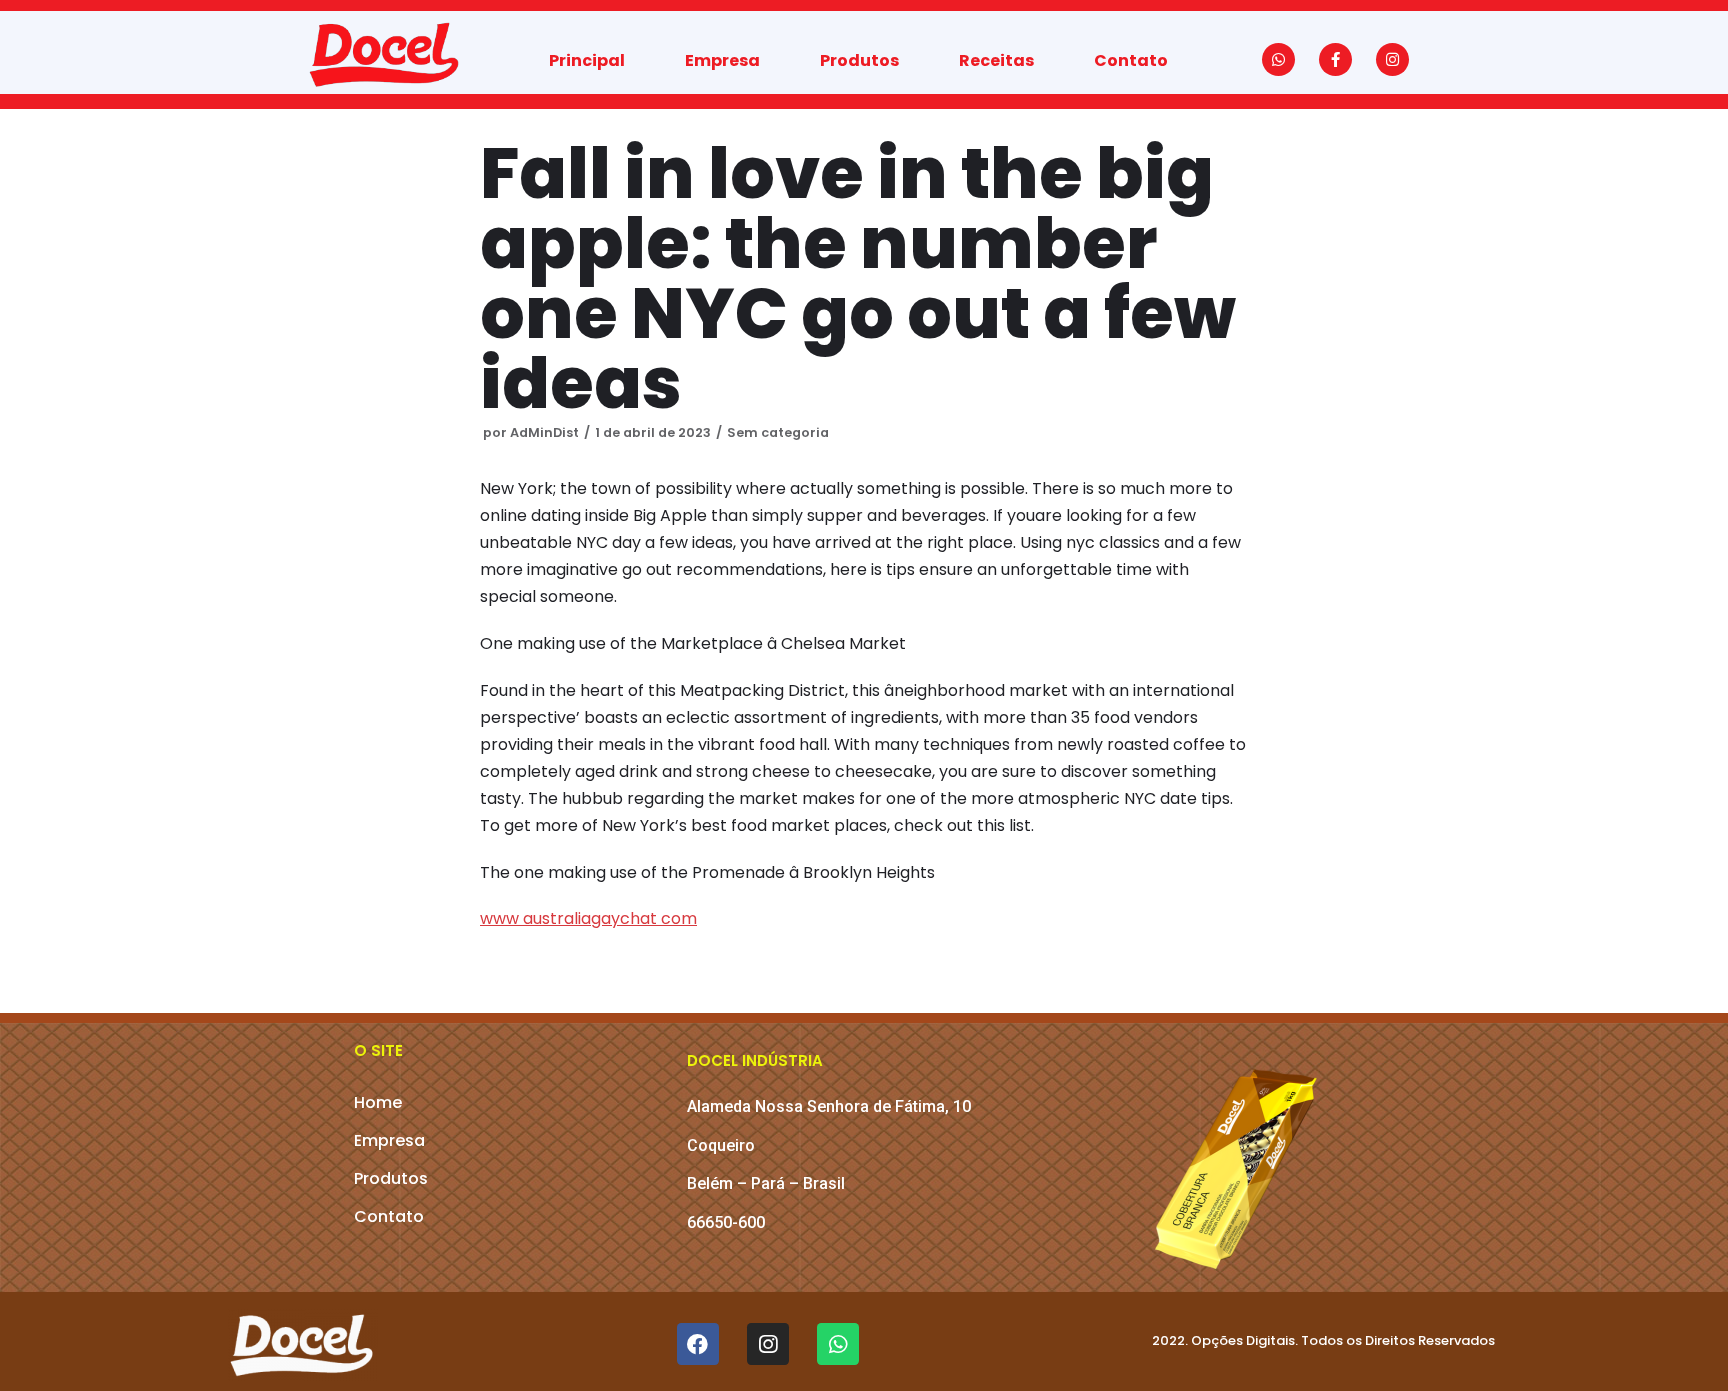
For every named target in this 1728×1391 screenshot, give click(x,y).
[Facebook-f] (1335, 59)
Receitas (996, 60)
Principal (587, 60)
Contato (1131, 60)
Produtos (859, 60)
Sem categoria (778, 432)
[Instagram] (1392, 59)
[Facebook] (698, 1344)
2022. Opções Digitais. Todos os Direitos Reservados (1323, 1340)
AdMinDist (544, 432)
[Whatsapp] (1278, 59)
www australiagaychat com (588, 918)
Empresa (722, 60)
